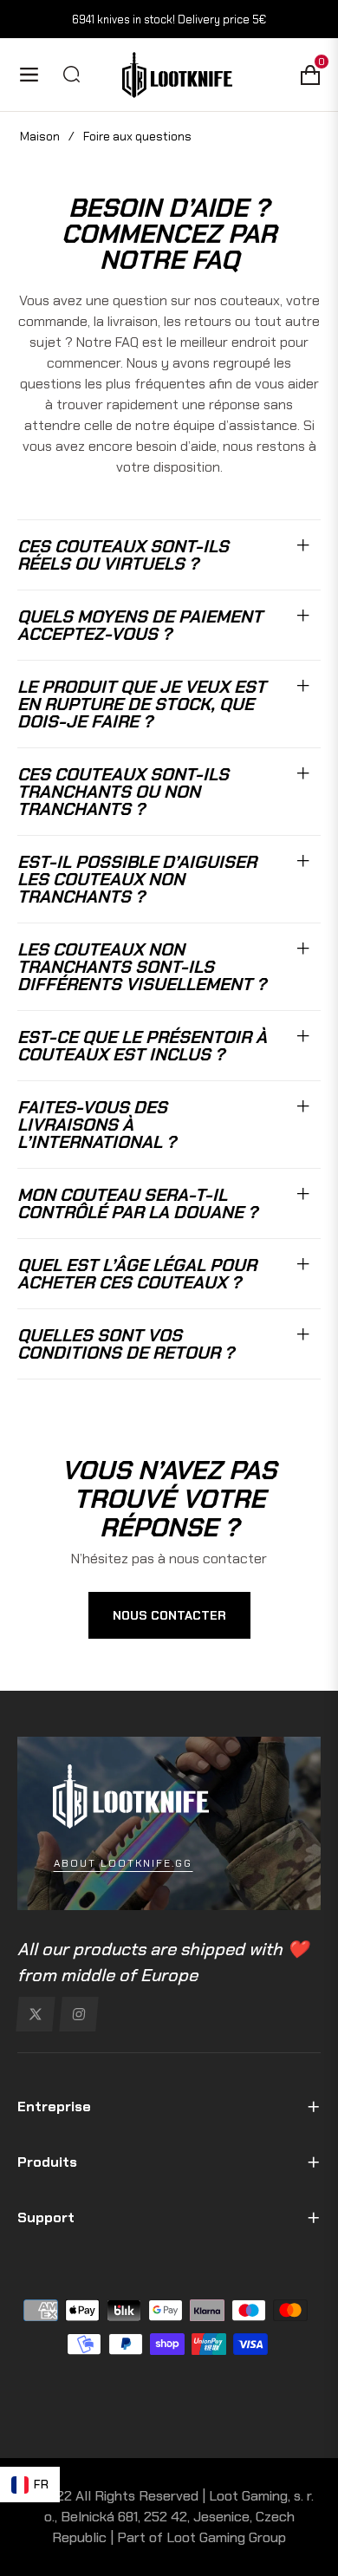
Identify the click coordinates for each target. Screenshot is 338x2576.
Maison (40, 136)
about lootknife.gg (123, 1863)
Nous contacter (169, 1615)
